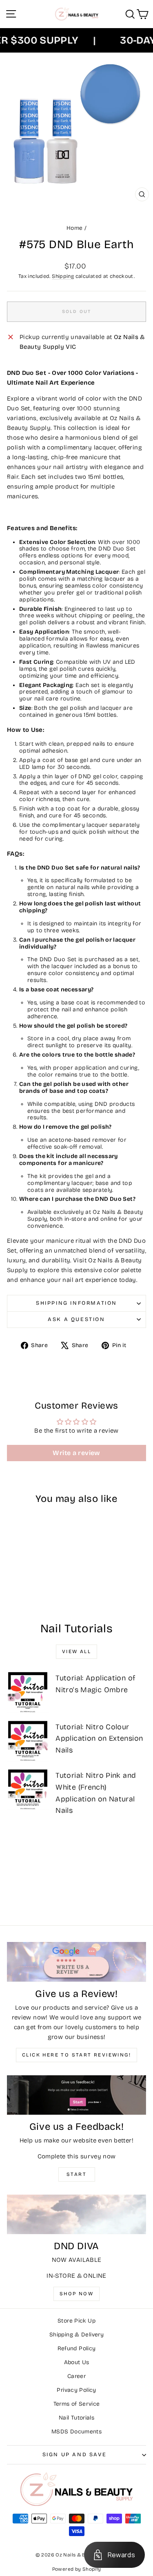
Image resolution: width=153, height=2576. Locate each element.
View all (76, 1651)
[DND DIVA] (76, 2214)
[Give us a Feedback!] (76, 2095)
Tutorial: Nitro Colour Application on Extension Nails (99, 1739)
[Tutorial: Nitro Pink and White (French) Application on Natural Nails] (28, 1789)
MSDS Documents (76, 2432)
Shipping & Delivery (76, 2335)
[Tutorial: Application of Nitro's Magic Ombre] (28, 1692)
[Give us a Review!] (76, 1962)
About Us (77, 2362)
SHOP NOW (76, 2294)
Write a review (76, 1453)
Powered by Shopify (77, 2569)
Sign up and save (75, 2455)
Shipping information (76, 1303)
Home (75, 228)
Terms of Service (77, 2404)
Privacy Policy (76, 2390)
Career (76, 2376)
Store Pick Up (76, 2321)
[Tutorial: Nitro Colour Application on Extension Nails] (28, 1741)
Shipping (63, 276)
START (76, 2174)
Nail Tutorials (76, 2418)
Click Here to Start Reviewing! (76, 2055)
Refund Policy (77, 2348)
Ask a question (76, 1319)
